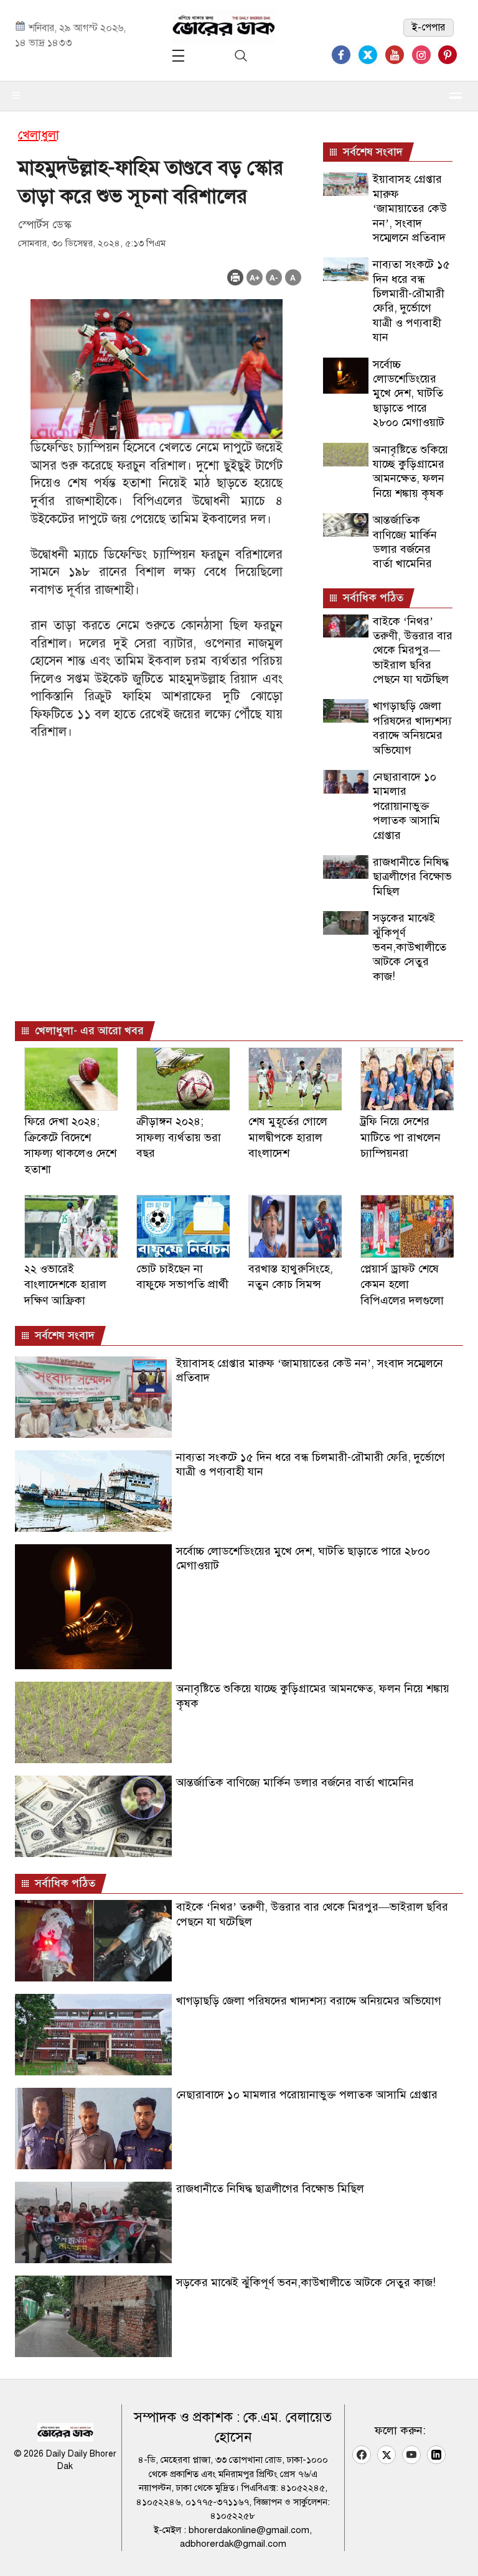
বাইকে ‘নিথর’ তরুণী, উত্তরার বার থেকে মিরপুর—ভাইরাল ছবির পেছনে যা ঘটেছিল (413, 651)
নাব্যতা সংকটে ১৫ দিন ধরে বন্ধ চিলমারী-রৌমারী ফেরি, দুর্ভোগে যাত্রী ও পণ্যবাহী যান (411, 301)
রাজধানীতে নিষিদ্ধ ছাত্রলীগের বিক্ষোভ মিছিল (412, 877)
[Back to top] (459, 2551)
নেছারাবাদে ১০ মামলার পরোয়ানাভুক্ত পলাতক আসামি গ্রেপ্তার (406, 806)
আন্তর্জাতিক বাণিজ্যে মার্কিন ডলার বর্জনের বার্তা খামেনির (405, 542)
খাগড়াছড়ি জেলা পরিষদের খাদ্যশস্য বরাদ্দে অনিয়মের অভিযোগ (412, 728)
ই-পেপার (429, 27)
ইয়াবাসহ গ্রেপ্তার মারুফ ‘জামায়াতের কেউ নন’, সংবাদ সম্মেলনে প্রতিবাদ (410, 208)
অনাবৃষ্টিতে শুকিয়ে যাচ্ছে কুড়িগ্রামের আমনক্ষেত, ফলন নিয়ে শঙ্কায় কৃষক (410, 471)
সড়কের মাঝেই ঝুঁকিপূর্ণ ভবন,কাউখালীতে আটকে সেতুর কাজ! (410, 947)
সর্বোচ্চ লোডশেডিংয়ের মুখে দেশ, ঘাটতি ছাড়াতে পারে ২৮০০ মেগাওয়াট (409, 394)
